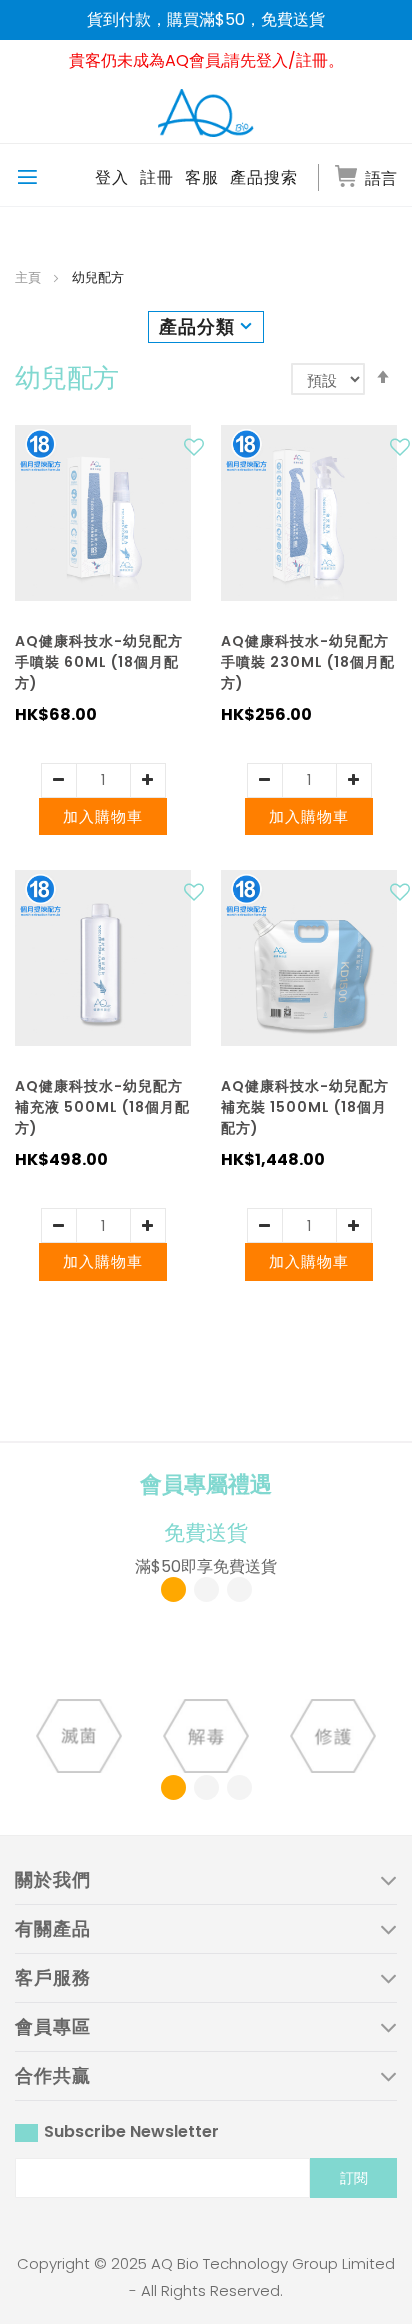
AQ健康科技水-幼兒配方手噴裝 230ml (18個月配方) (308, 662)
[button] (196, 452)
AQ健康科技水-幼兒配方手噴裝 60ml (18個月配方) (99, 662)
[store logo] (206, 112)
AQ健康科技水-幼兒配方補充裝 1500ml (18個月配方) (305, 1107)
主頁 (29, 277)
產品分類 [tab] (197, 326)
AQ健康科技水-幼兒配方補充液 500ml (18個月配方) (102, 1107)
